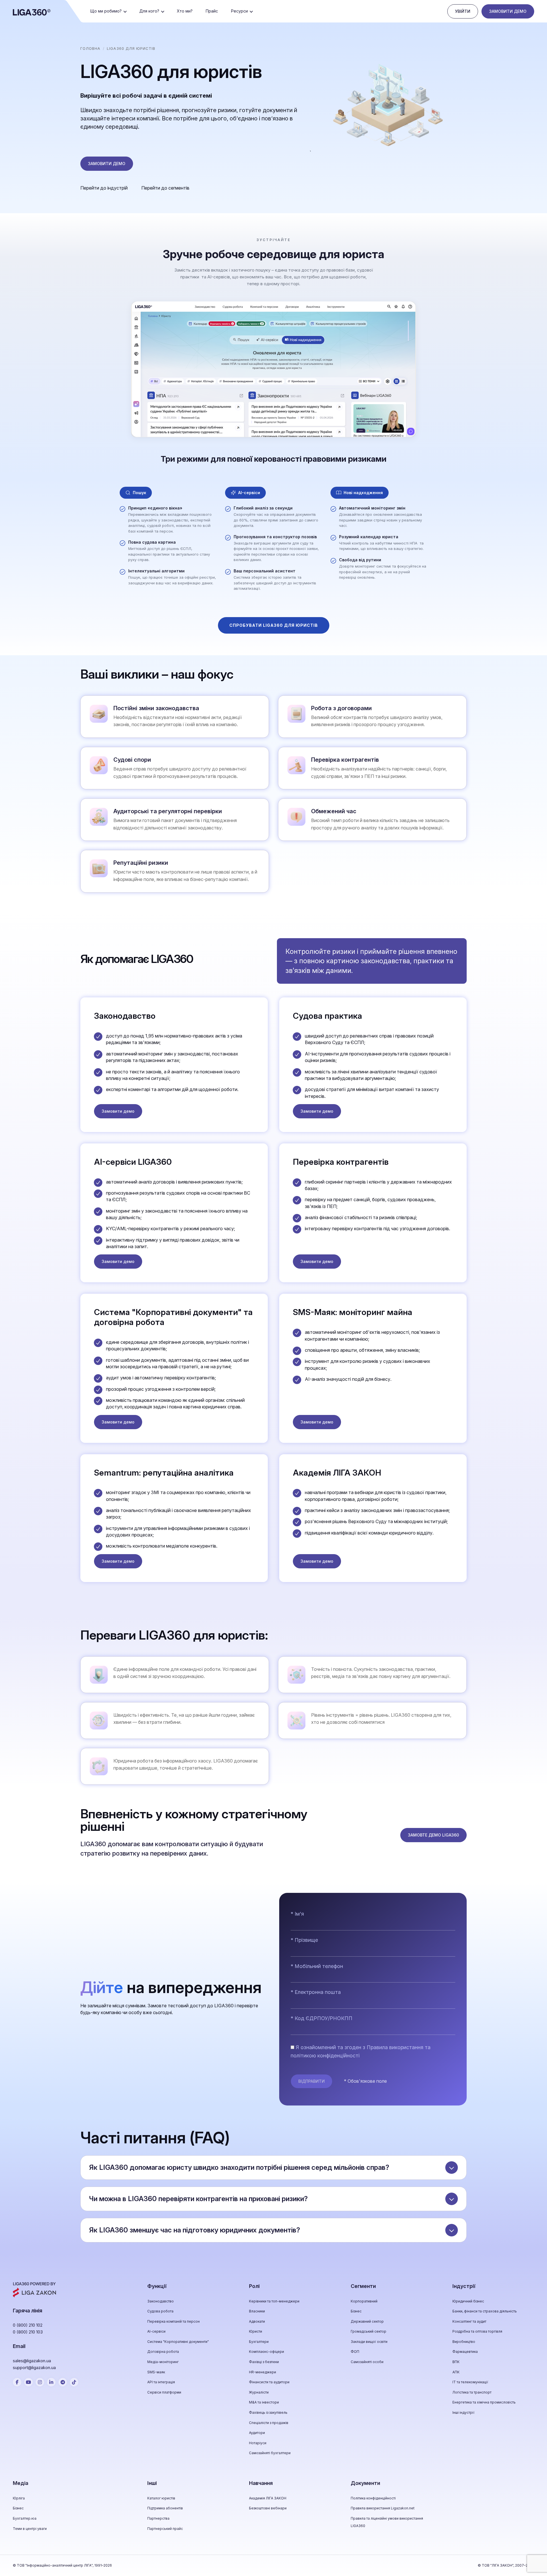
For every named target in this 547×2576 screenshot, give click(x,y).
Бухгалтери (259, 2342)
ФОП (355, 2352)
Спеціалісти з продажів (269, 2423)
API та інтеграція (161, 2382)
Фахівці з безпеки (264, 2362)
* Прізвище (304, 1940)
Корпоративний (364, 2301)
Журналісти (259, 2392)
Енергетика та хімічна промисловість (484, 2402)
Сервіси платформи (164, 2392)
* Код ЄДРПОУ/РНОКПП (322, 2018)
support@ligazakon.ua (34, 2368)
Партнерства (158, 2518)
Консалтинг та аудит (469, 2321)
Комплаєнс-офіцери (267, 2352)
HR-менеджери (263, 2372)
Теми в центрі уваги (30, 2529)
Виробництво (464, 2342)
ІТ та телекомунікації (470, 2382)
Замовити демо (508, 11)
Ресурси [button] (239, 11)
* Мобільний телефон (317, 1966)
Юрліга (19, 2498)
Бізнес (356, 2311)
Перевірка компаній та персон (174, 2321)
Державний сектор (367, 2321)
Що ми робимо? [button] (106, 11)
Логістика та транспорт (472, 2392)
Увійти (463, 11)
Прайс (212, 11)
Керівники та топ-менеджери (274, 2301)
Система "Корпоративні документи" (178, 2342)
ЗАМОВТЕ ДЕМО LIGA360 (433, 1835)
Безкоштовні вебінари (268, 2508)
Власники (257, 2311)
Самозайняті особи (367, 2362)
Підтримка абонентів (165, 2508)
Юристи (256, 2331)
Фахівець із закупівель (268, 2412)
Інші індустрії (464, 2412)
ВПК (456, 2362)
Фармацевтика (465, 2352)
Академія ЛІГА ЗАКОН (268, 2498)
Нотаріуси (258, 2443)
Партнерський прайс (165, 2529)
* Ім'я (297, 1914)
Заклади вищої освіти (369, 2342)
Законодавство (161, 2301)
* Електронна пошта (316, 1992)
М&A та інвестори (264, 2402)
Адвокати (257, 2321)
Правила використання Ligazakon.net (383, 2508)
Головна (90, 48)
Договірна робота (163, 2352)
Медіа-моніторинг (163, 2362)
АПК (456, 2372)
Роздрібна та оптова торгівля (477, 2331)
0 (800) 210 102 (28, 2325)
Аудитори (257, 2433)
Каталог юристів (161, 2498)
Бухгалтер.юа (25, 2518)
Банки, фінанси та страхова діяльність (485, 2311)
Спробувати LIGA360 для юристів (274, 625)
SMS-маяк (156, 2372)
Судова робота (160, 2311)
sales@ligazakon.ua (32, 2361)
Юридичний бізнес (468, 2301)
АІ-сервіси (156, 2331)
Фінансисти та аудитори (269, 2382)
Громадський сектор (369, 2331)
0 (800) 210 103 (28, 2332)
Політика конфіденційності (373, 2498)
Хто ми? (185, 11)
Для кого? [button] (149, 11)
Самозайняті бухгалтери (270, 2453)
